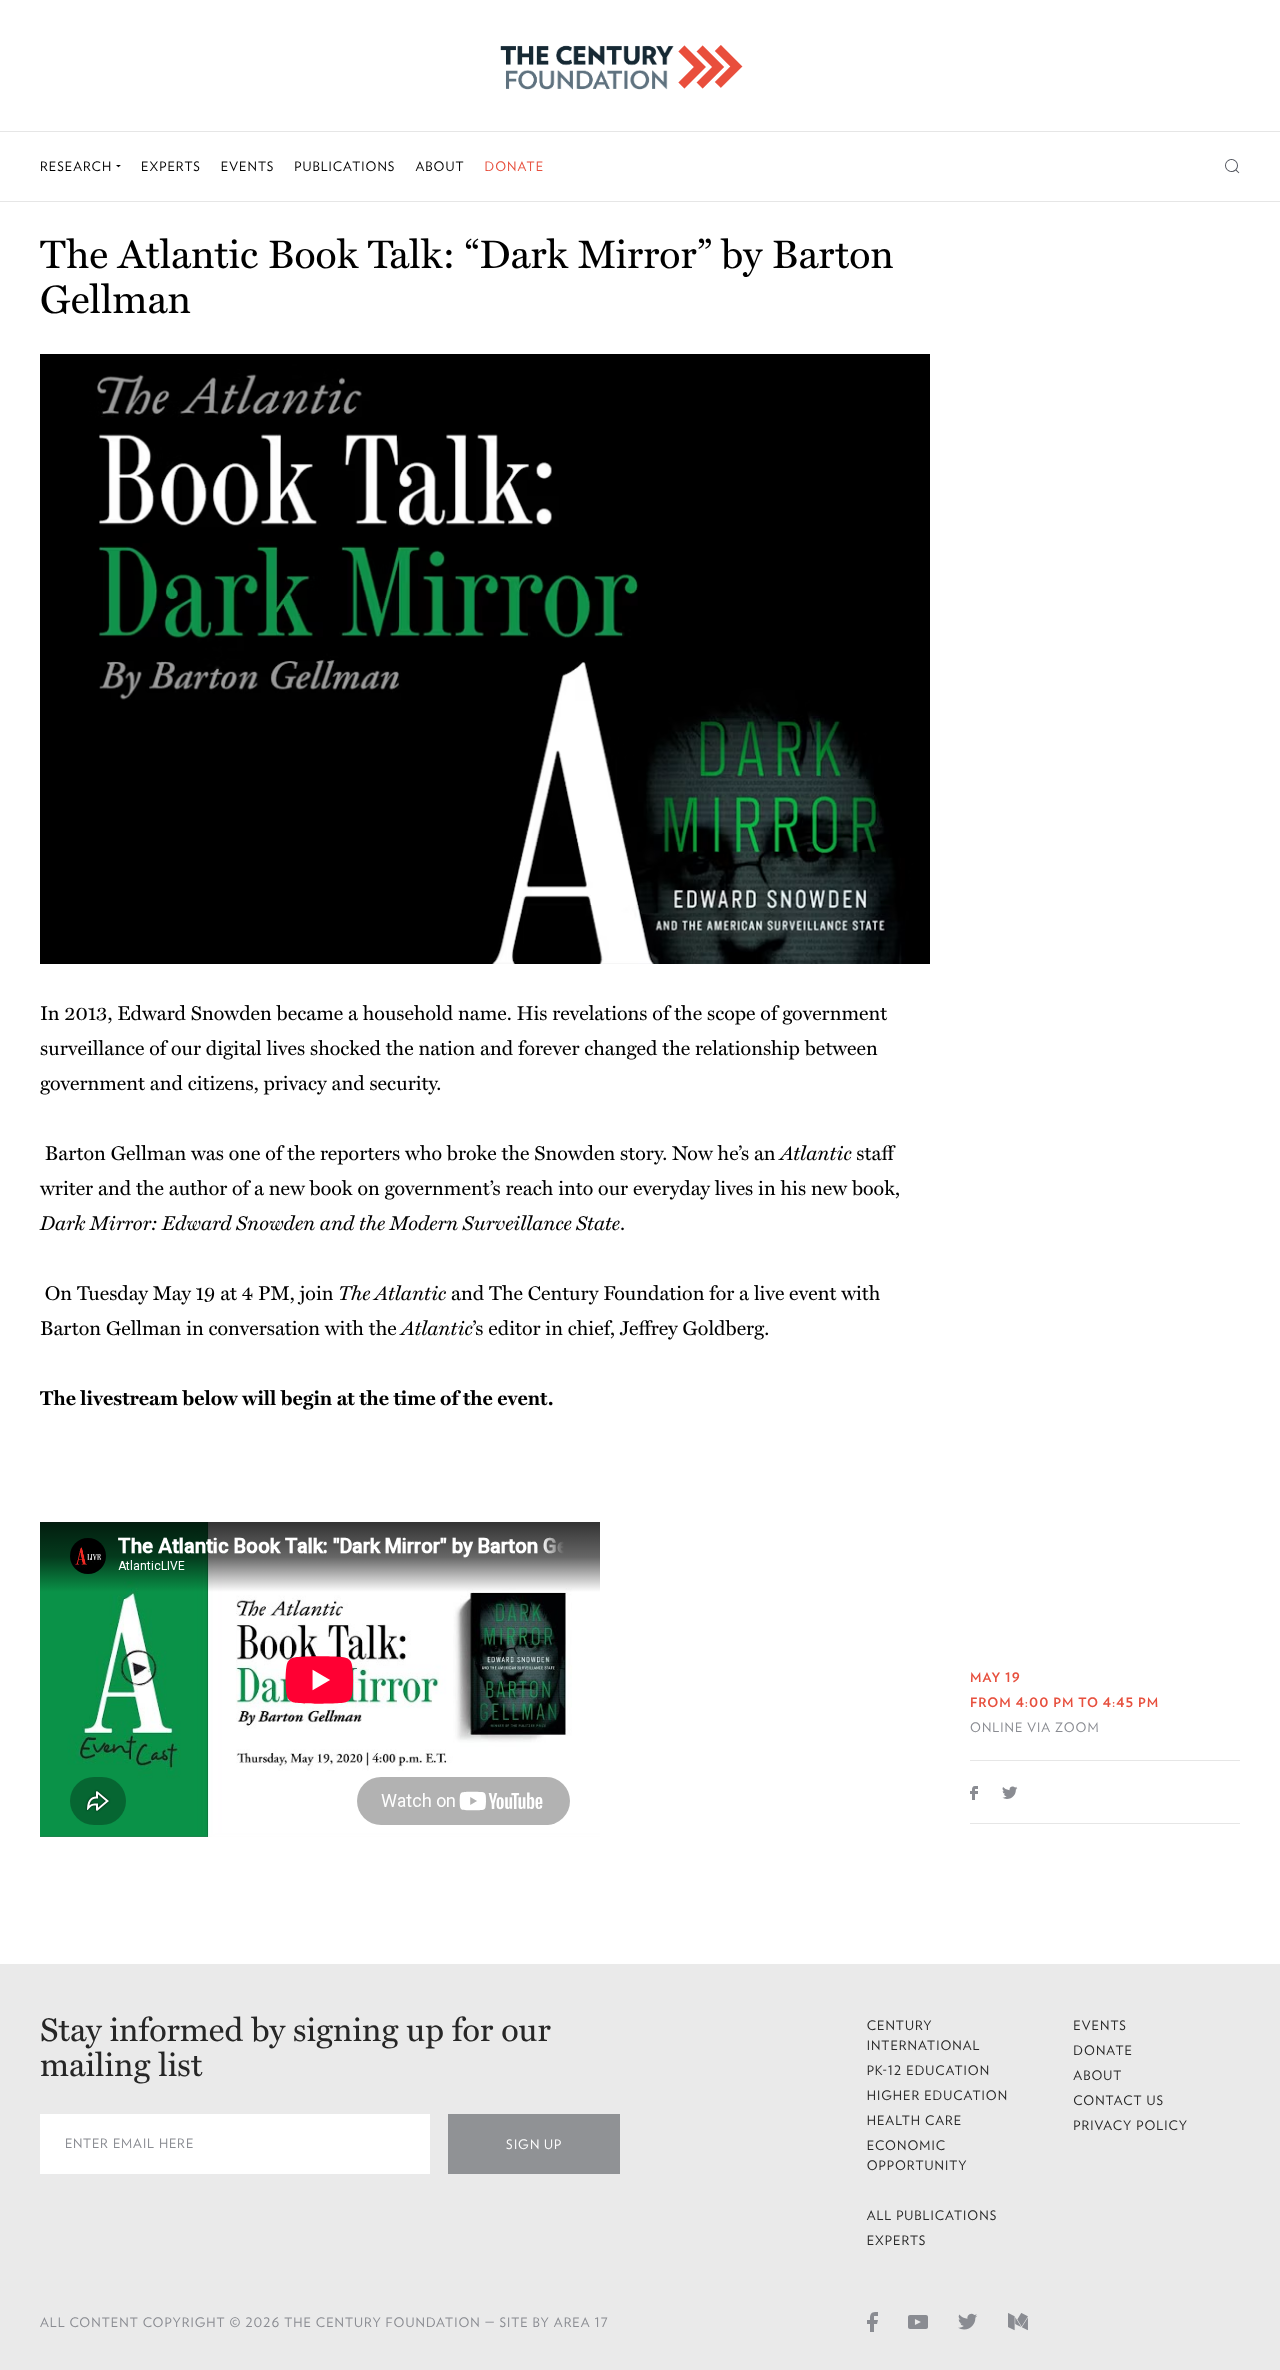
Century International (924, 2035)
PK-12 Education (929, 2070)
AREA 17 (581, 2322)
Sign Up (534, 2144)
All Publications (932, 2215)
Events (248, 166)
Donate (514, 166)
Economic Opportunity (917, 2155)
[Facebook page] (872, 2321)
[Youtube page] (918, 2321)
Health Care (915, 2120)
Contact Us (1118, 2100)
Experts (171, 166)
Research (78, 166)
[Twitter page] (968, 2321)
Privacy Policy (1130, 2125)
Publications (344, 166)
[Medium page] (1018, 2321)
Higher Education (938, 2095)
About (439, 166)
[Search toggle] (1232, 166)
